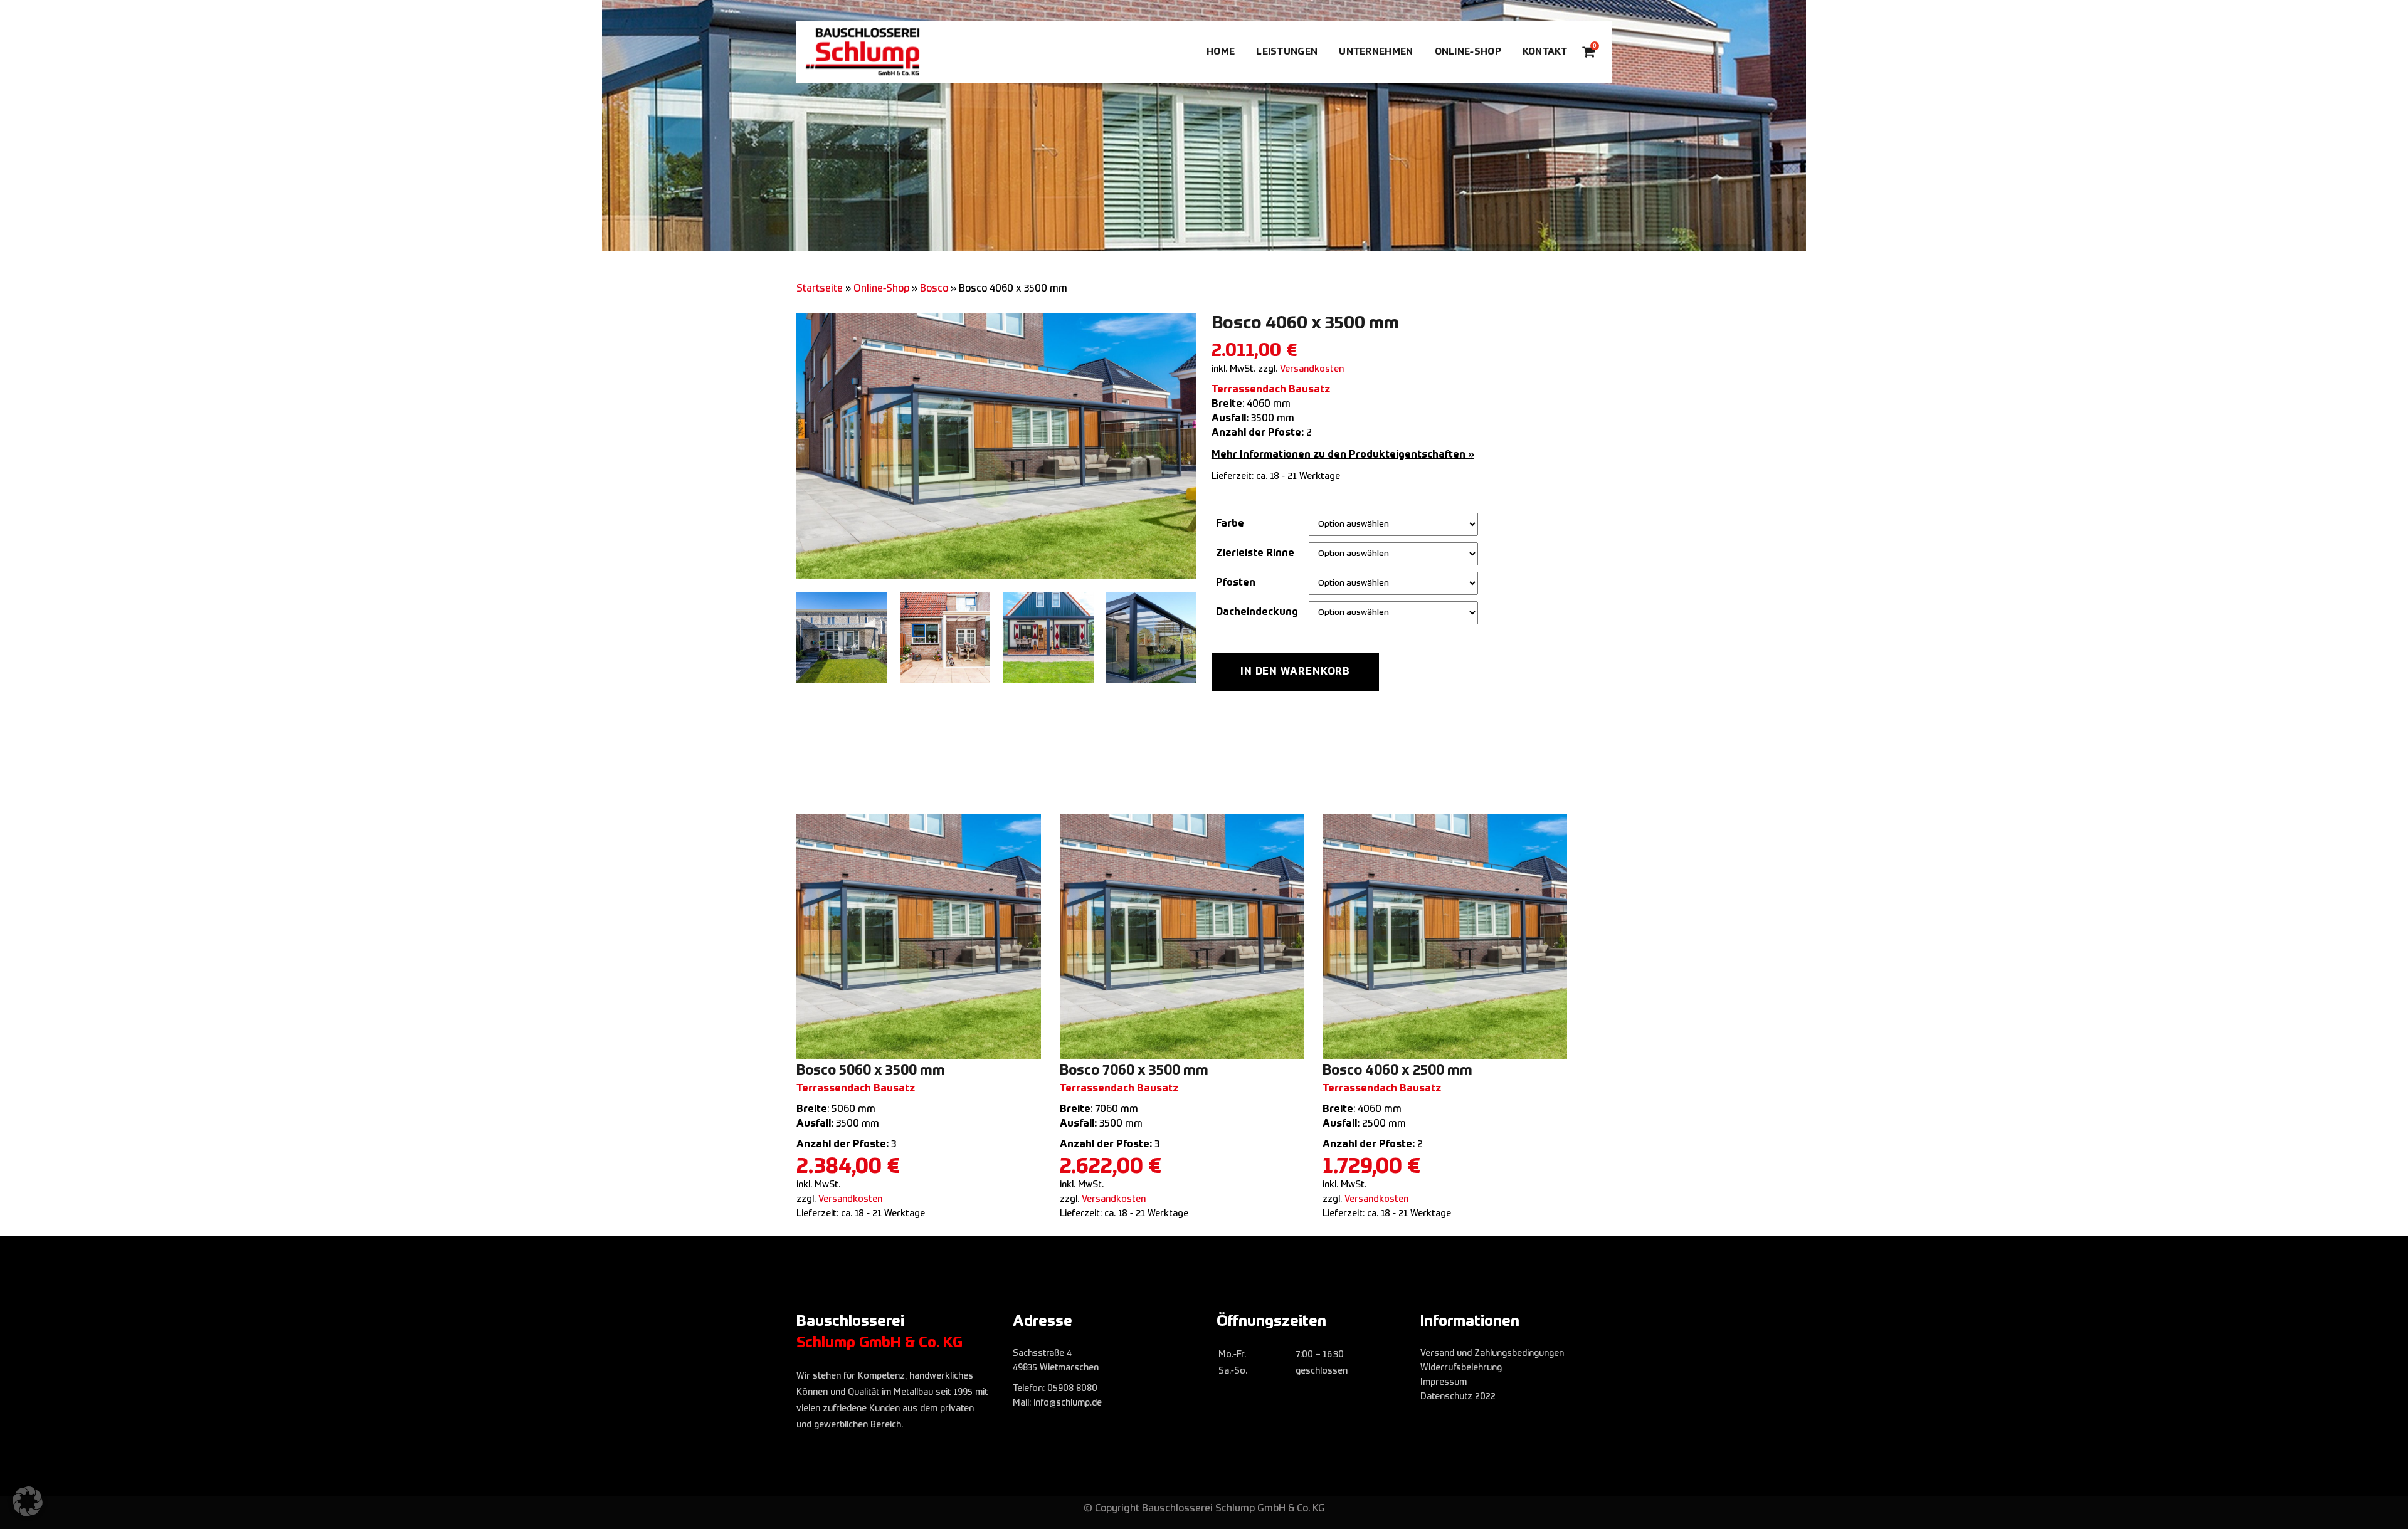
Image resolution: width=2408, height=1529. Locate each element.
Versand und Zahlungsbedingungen (1492, 1353)
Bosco (934, 289)
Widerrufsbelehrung (1461, 1368)
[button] (28, 1501)
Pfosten (1236, 583)
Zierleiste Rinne (1255, 554)
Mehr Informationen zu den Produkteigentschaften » (1343, 455)
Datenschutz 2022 (1458, 1397)
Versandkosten (1312, 369)
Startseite (820, 289)
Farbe (1230, 524)
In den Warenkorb (1295, 672)
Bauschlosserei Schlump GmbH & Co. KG (1233, 1509)
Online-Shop (881, 289)
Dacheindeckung (1257, 612)
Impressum (1444, 1382)
